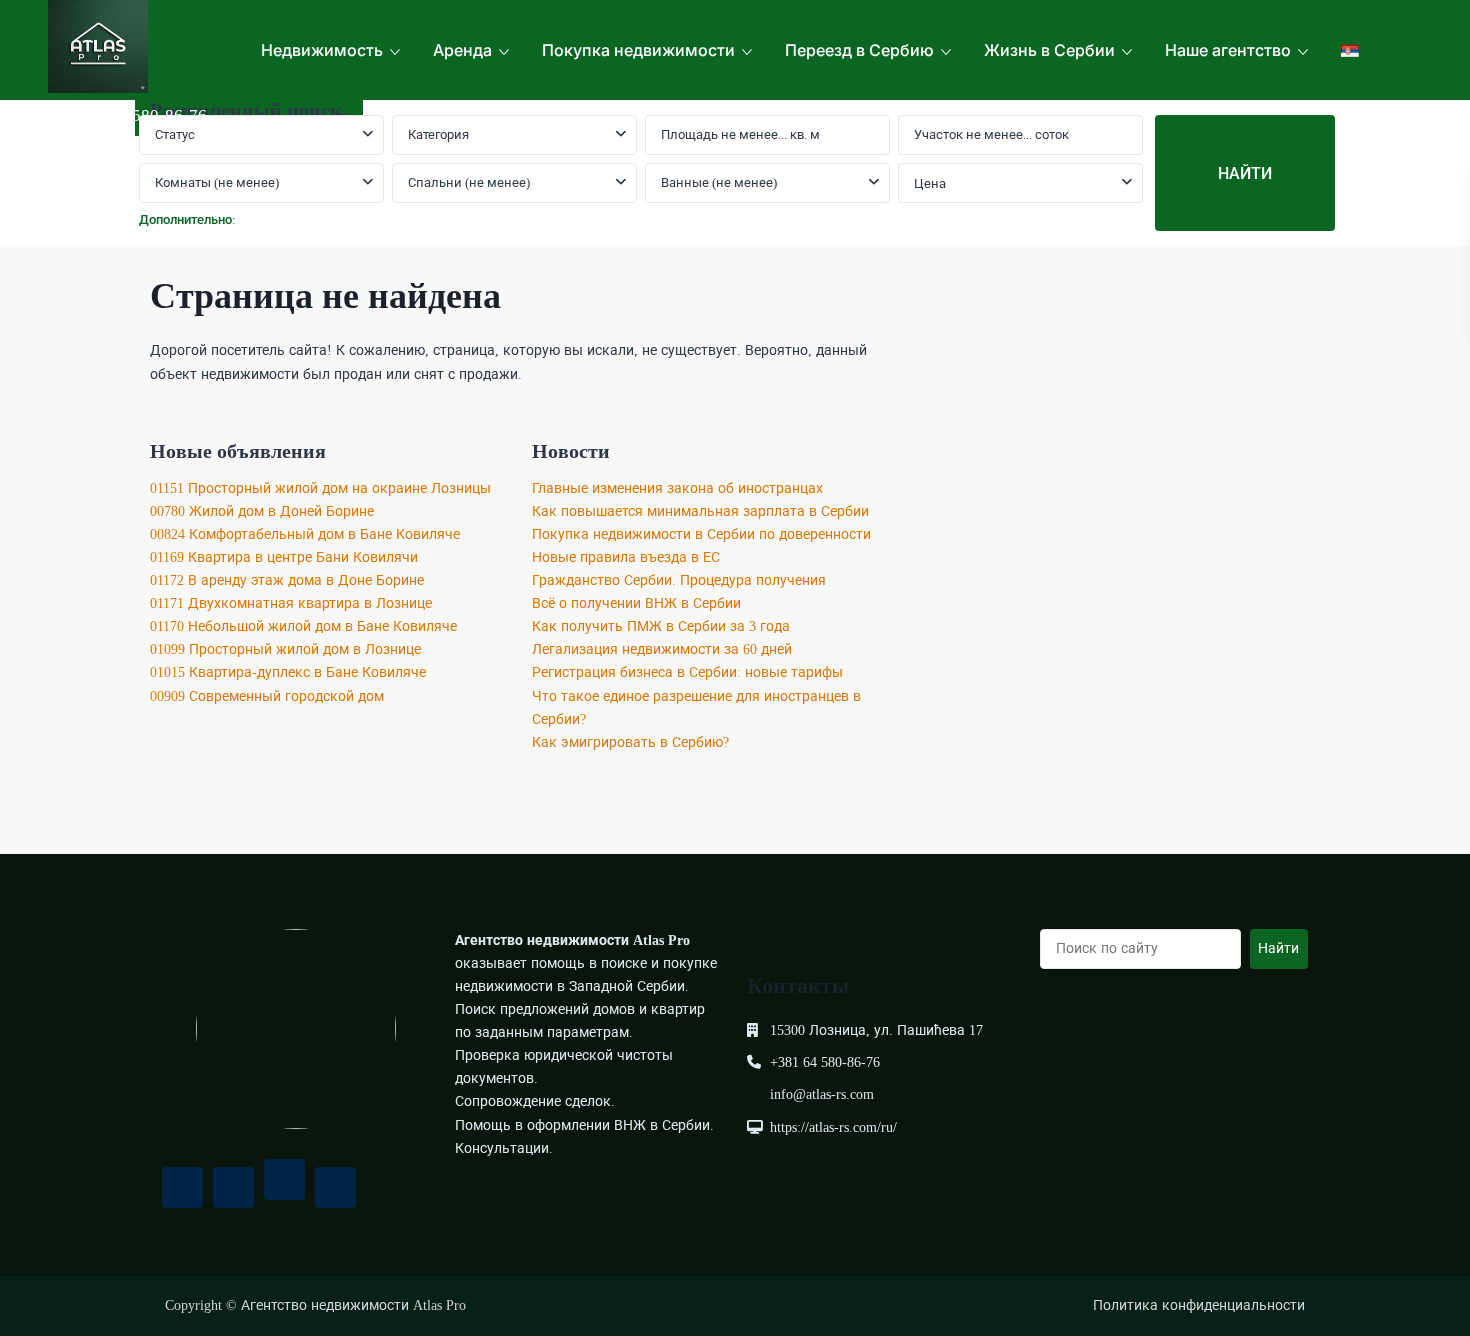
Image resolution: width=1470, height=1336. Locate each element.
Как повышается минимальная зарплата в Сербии (700, 511)
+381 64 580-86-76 (138, 115)
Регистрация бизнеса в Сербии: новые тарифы (687, 672)
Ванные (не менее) (719, 182)
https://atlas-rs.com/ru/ (833, 1127)
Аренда (462, 50)
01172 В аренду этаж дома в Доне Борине (287, 580)
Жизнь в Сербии (1049, 50)
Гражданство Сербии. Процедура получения (679, 580)
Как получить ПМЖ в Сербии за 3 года (661, 626)
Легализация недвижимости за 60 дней (662, 649)
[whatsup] (233, 1187)
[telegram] (284, 1179)
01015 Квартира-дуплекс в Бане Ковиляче (288, 672)
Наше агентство (1228, 50)
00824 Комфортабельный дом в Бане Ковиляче (305, 534)
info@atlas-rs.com (822, 1094)
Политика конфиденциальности (1199, 1305)
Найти (1278, 948)
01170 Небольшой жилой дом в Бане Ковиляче (303, 626)
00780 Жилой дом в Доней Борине (262, 511)
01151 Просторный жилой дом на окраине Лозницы (320, 488)
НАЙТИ (1245, 173)
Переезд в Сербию (859, 50)
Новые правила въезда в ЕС (626, 557)
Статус (175, 134)
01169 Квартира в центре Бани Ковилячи (284, 557)
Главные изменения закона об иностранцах (677, 488)
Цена (930, 183)
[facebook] (182, 1187)
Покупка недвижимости (638, 50)
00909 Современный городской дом (267, 696)
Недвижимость (322, 50)
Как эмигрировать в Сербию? (630, 742)
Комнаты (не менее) (217, 182)
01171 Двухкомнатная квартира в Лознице (291, 603)
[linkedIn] (335, 1187)
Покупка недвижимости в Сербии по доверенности (701, 534)
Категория (438, 134)
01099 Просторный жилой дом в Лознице (285, 649)
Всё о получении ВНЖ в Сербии (636, 603)
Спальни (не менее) (469, 182)
